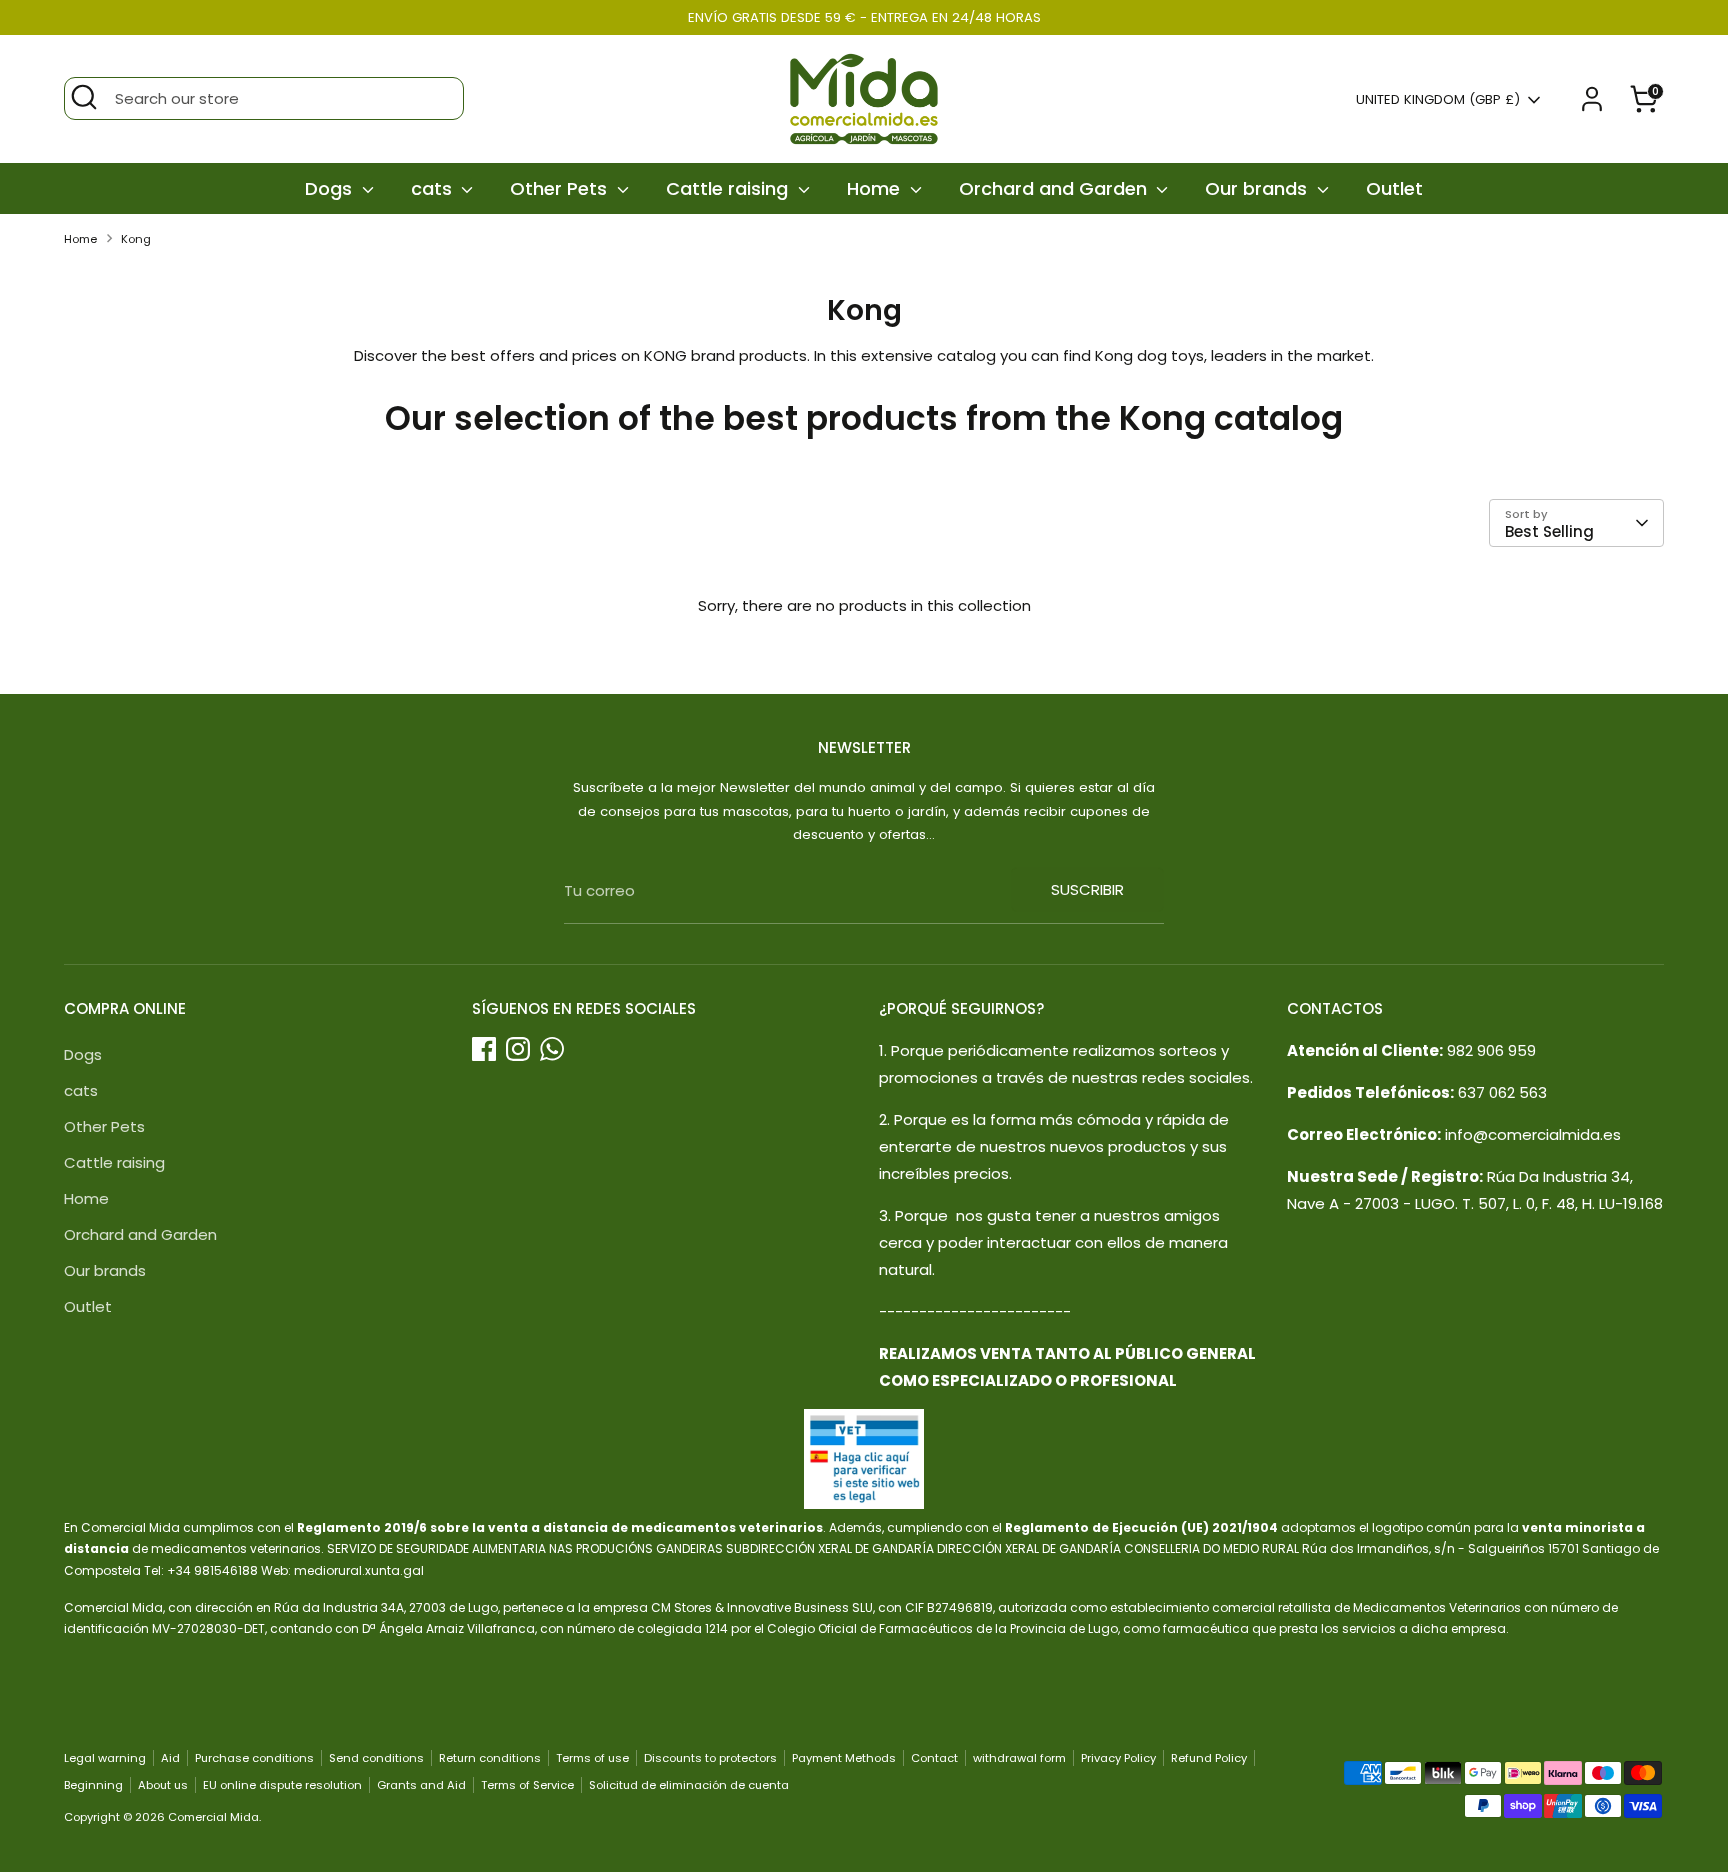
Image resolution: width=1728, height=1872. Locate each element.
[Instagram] (518, 1049)
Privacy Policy (1118, 1758)
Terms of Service (527, 1785)
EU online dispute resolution (282, 1785)
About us (163, 1785)
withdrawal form (1019, 1758)
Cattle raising (729, 188)
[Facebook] (484, 1049)
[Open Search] (84, 97)
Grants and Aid (421, 1785)
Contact (934, 1758)
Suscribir (1087, 889)
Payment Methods (844, 1758)
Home (876, 188)
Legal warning (105, 1758)
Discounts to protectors (710, 1758)
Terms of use (592, 1758)
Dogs (331, 188)
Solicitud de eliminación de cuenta (689, 1785)
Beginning (93, 1785)
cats (434, 188)
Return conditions (490, 1758)
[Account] (1592, 99)
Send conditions (376, 1758)
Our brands (1258, 188)
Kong (136, 239)
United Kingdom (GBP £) (1438, 100)
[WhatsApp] (552, 1049)
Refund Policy (1209, 1758)
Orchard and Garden (1055, 188)
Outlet (1394, 188)
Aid (170, 1758)
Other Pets (561, 188)
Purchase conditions (254, 1758)
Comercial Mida (213, 1817)
